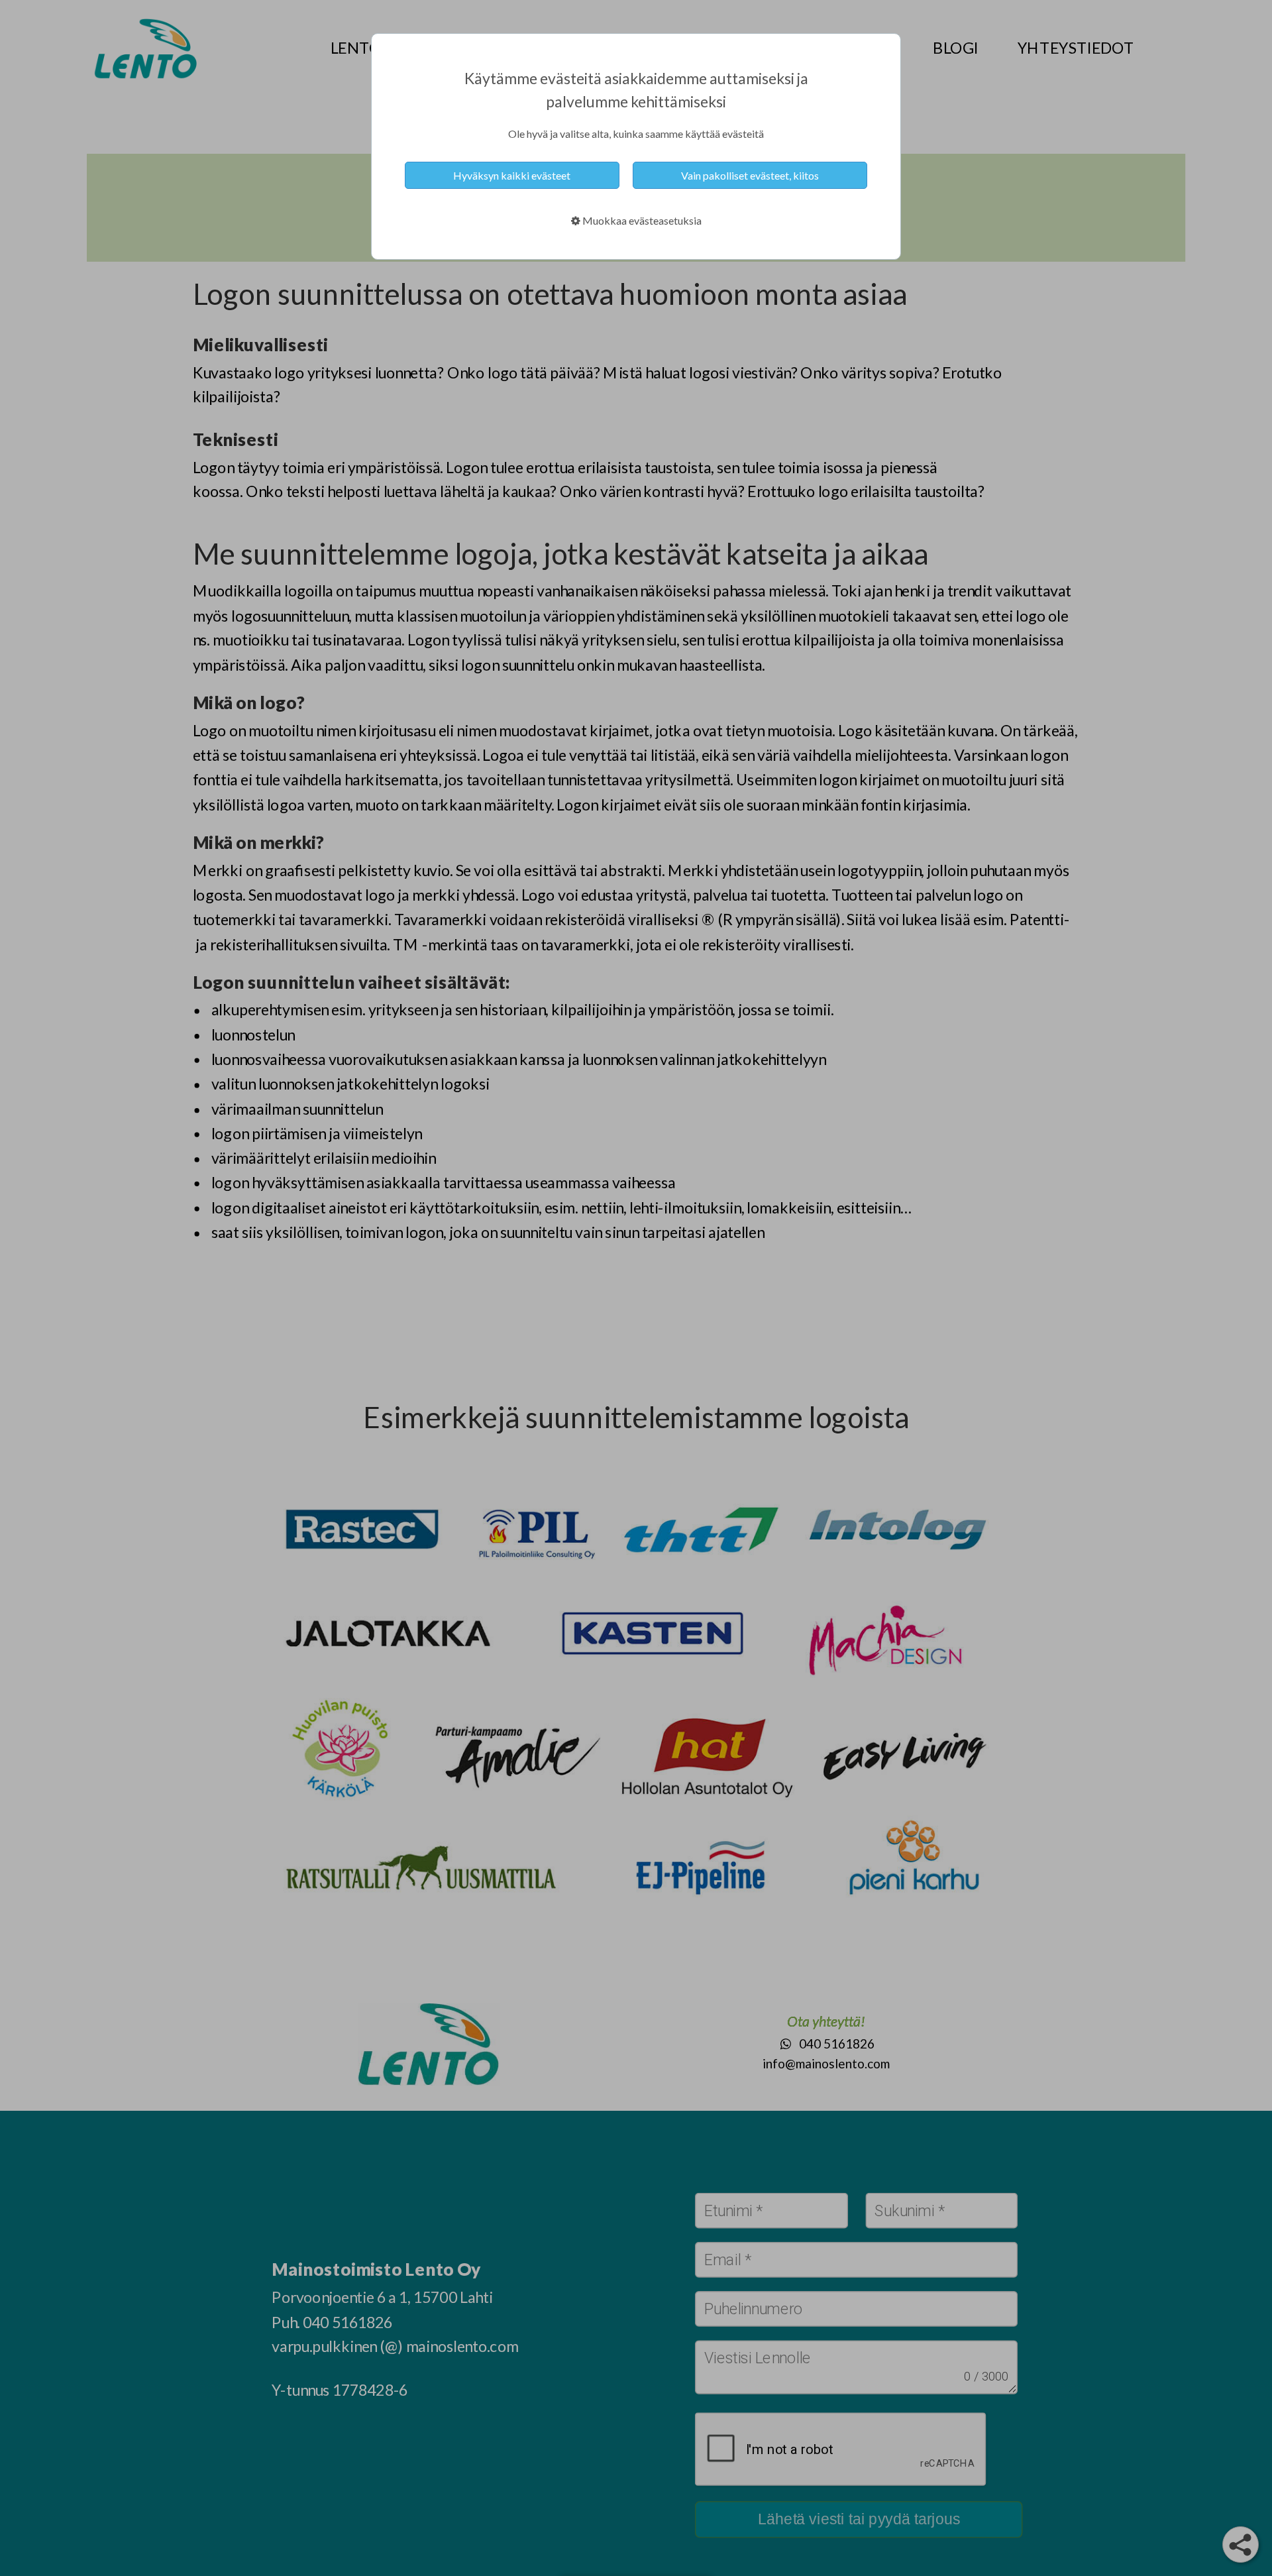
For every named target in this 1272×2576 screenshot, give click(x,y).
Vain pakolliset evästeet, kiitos (750, 175)
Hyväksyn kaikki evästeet (512, 175)
